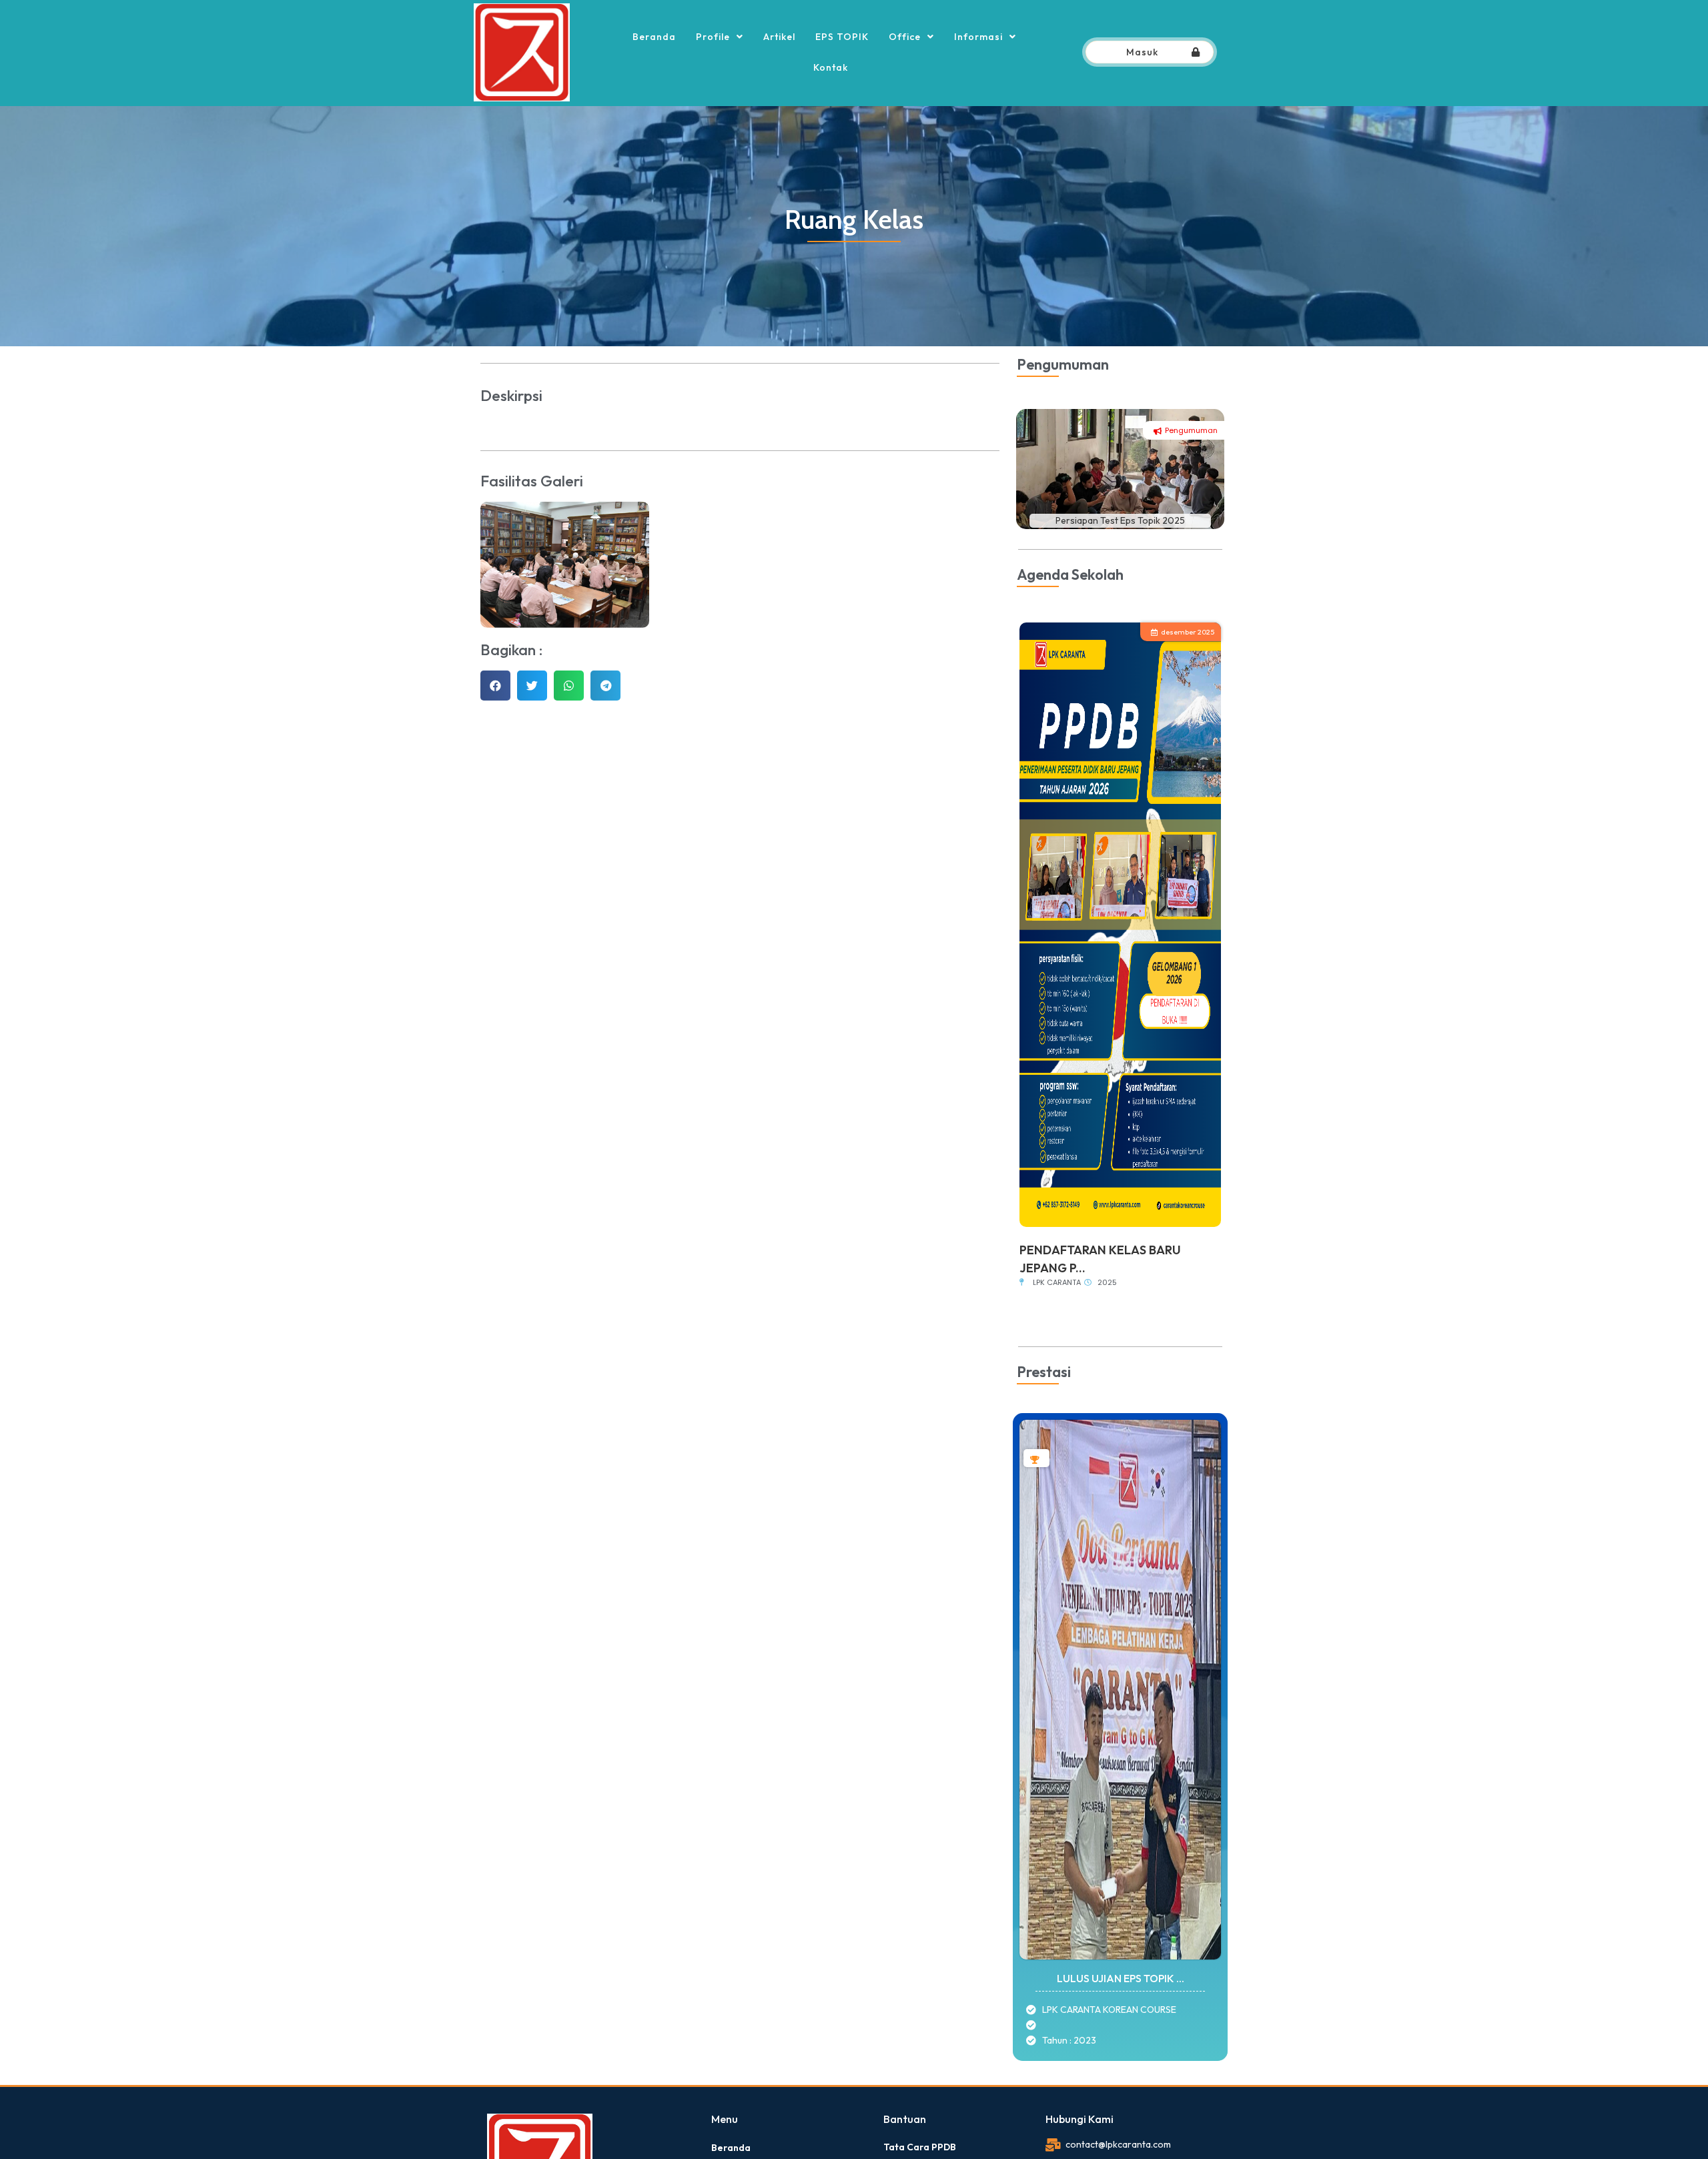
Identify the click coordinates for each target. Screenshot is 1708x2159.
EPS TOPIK (842, 37)
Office (905, 37)
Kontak (831, 67)
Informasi (978, 37)
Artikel (779, 37)
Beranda (654, 37)
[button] (495, 686)
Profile (713, 37)
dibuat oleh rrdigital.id (492, 2094)
